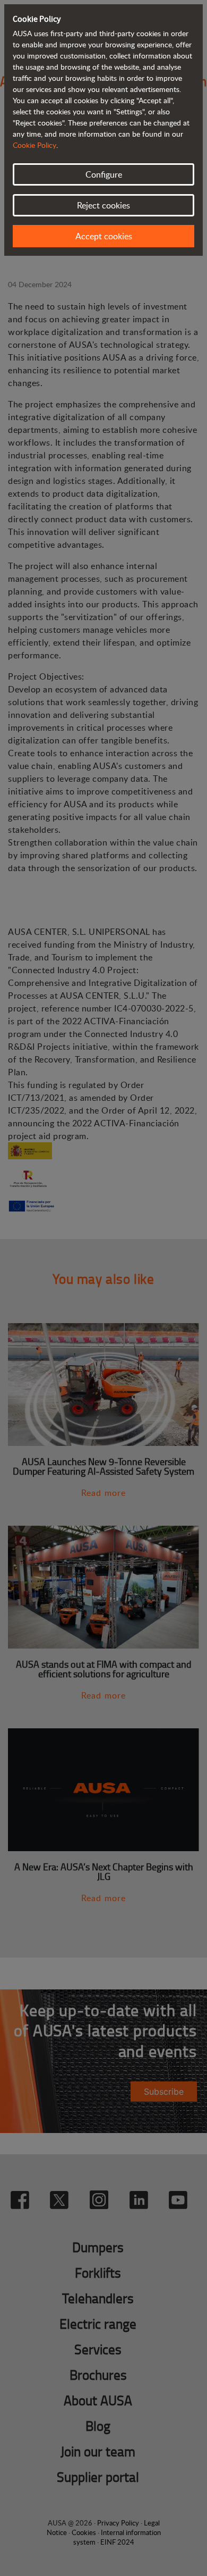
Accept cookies (104, 236)
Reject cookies (103, 205)
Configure (104, 174)
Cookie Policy (34, 145)
